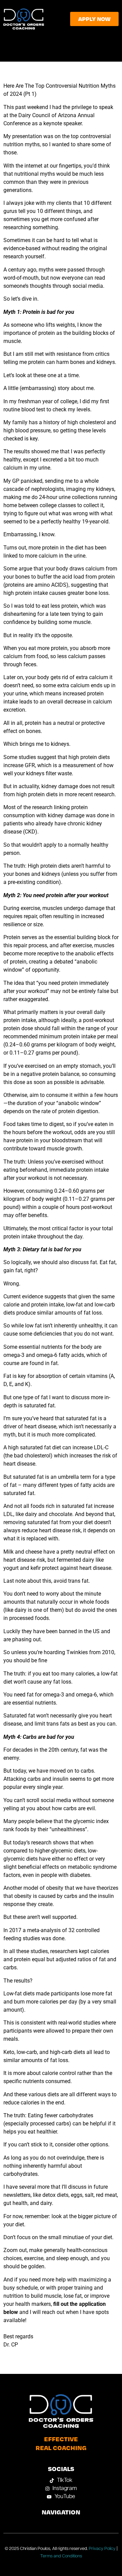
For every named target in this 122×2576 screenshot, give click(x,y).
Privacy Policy (102, 2549)
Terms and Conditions (61, 2556)
